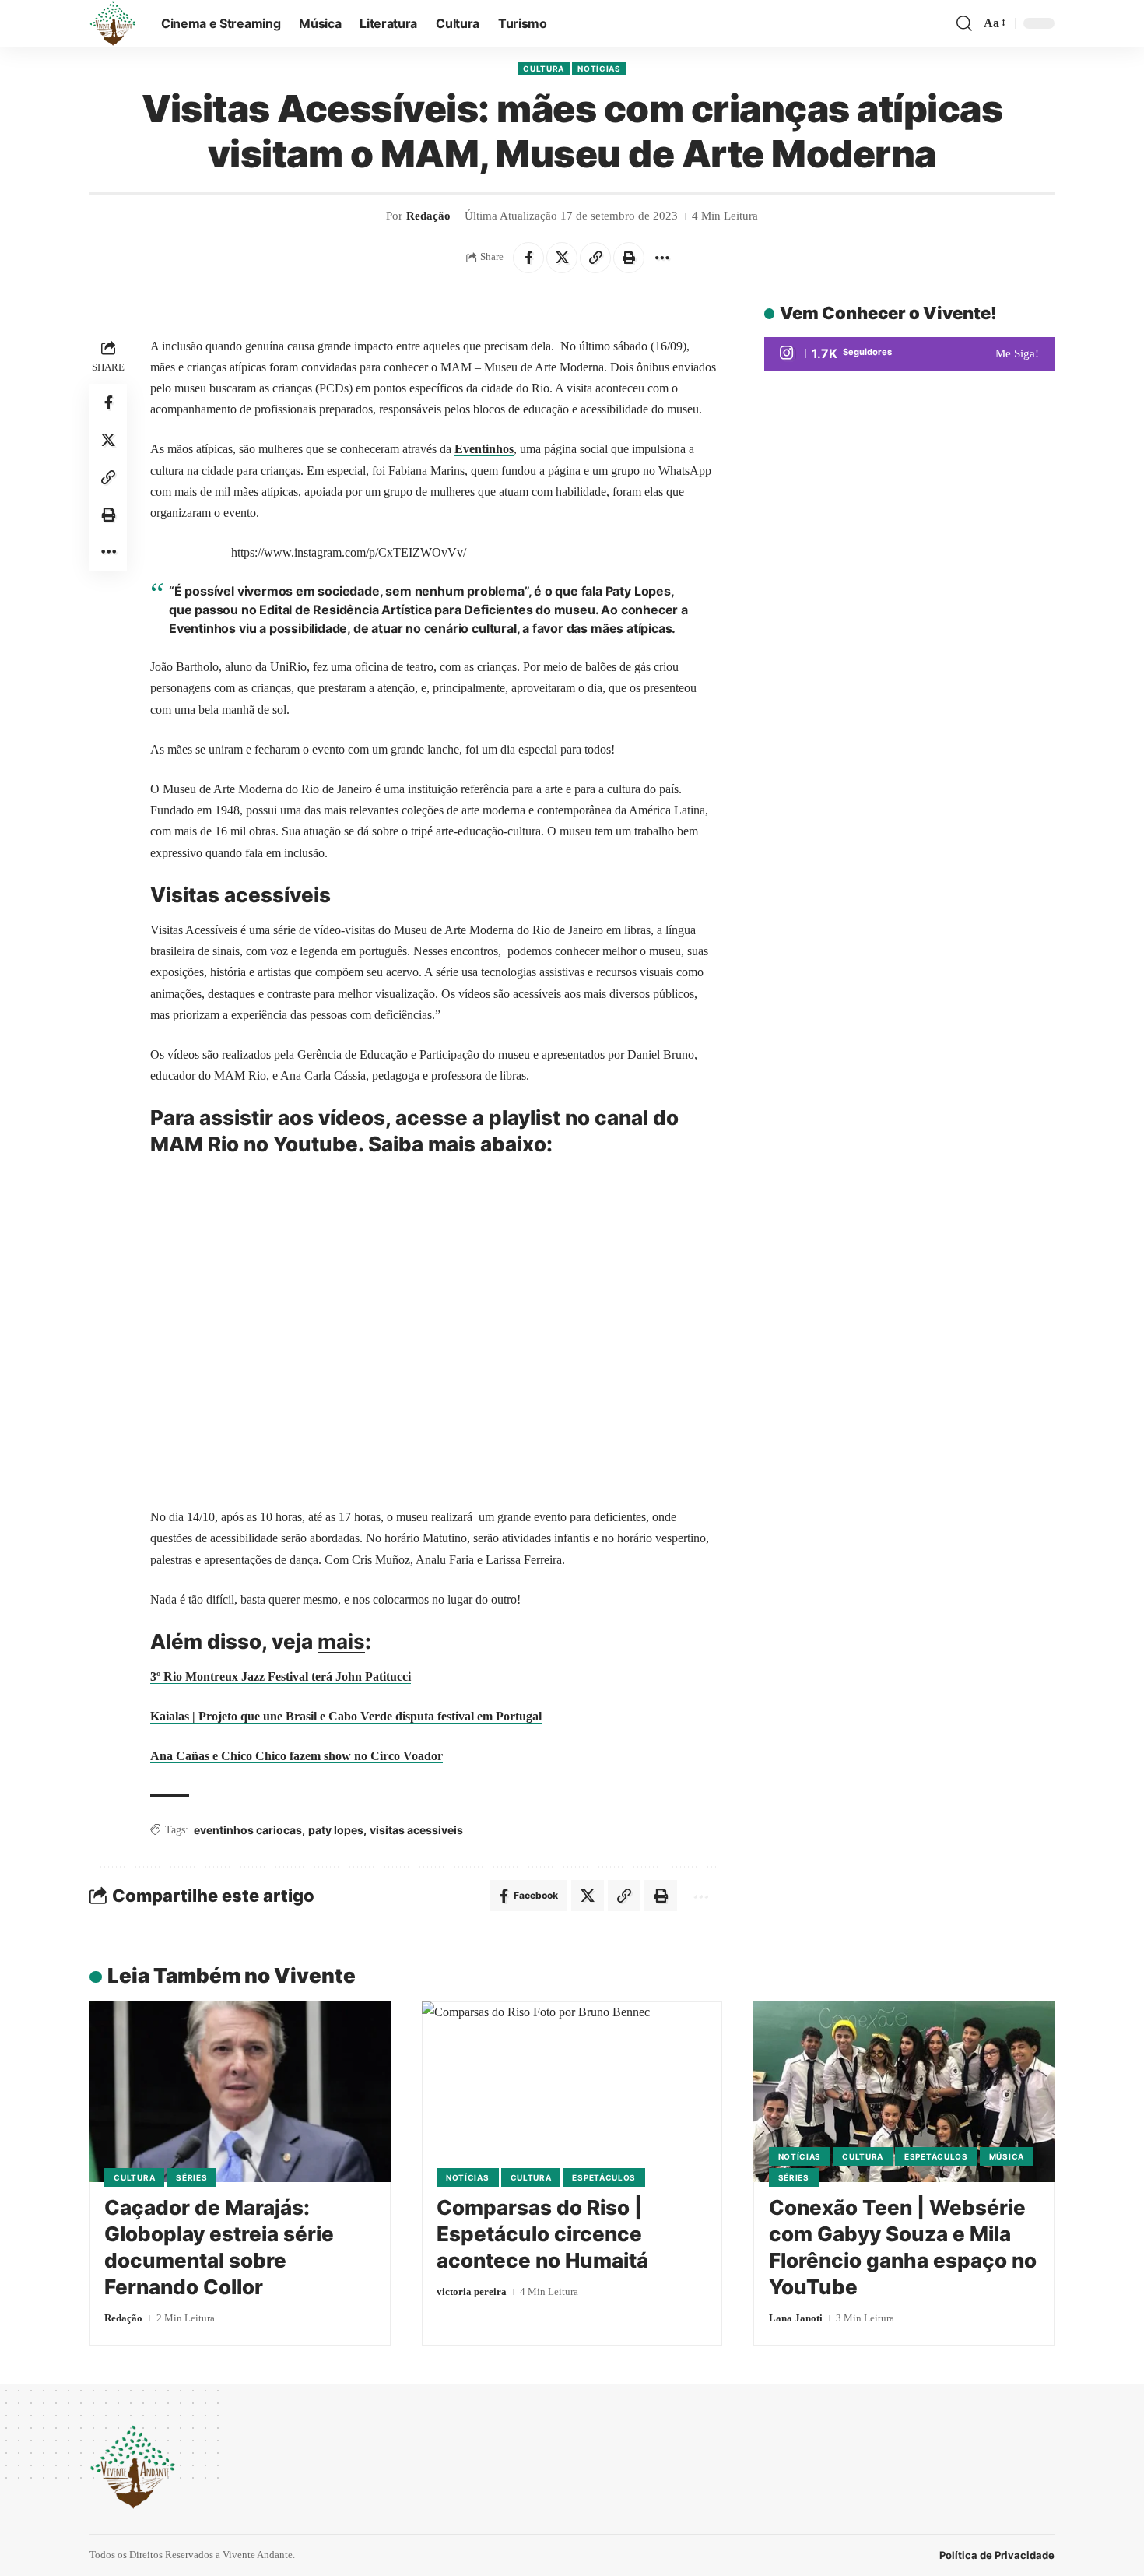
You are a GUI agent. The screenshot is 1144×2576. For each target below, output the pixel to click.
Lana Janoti (796, 2318)
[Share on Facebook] (528, 258)
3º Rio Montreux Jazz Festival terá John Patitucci (281, 1676)
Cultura (544, 69)
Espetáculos (604, 2177)
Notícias (599, 69)
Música (1007, 2156)
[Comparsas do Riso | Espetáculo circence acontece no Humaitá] (572, 2092)
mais (341, 1641)
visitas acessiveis (416, 1830)
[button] (964, 23)
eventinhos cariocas (248, 1830)
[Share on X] (562, 258)
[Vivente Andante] (113, 23)
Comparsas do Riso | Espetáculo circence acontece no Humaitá (542, 2234)
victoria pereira (472, 2291)
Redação (428, 216)
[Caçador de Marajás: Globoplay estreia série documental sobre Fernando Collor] (240, 2092)
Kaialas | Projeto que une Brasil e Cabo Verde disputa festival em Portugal (346, 1716)
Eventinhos (484, 449)
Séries (191, 2177)
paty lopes (336, 1830)
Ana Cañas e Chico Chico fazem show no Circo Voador (297, 1756)
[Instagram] (909, 354)
